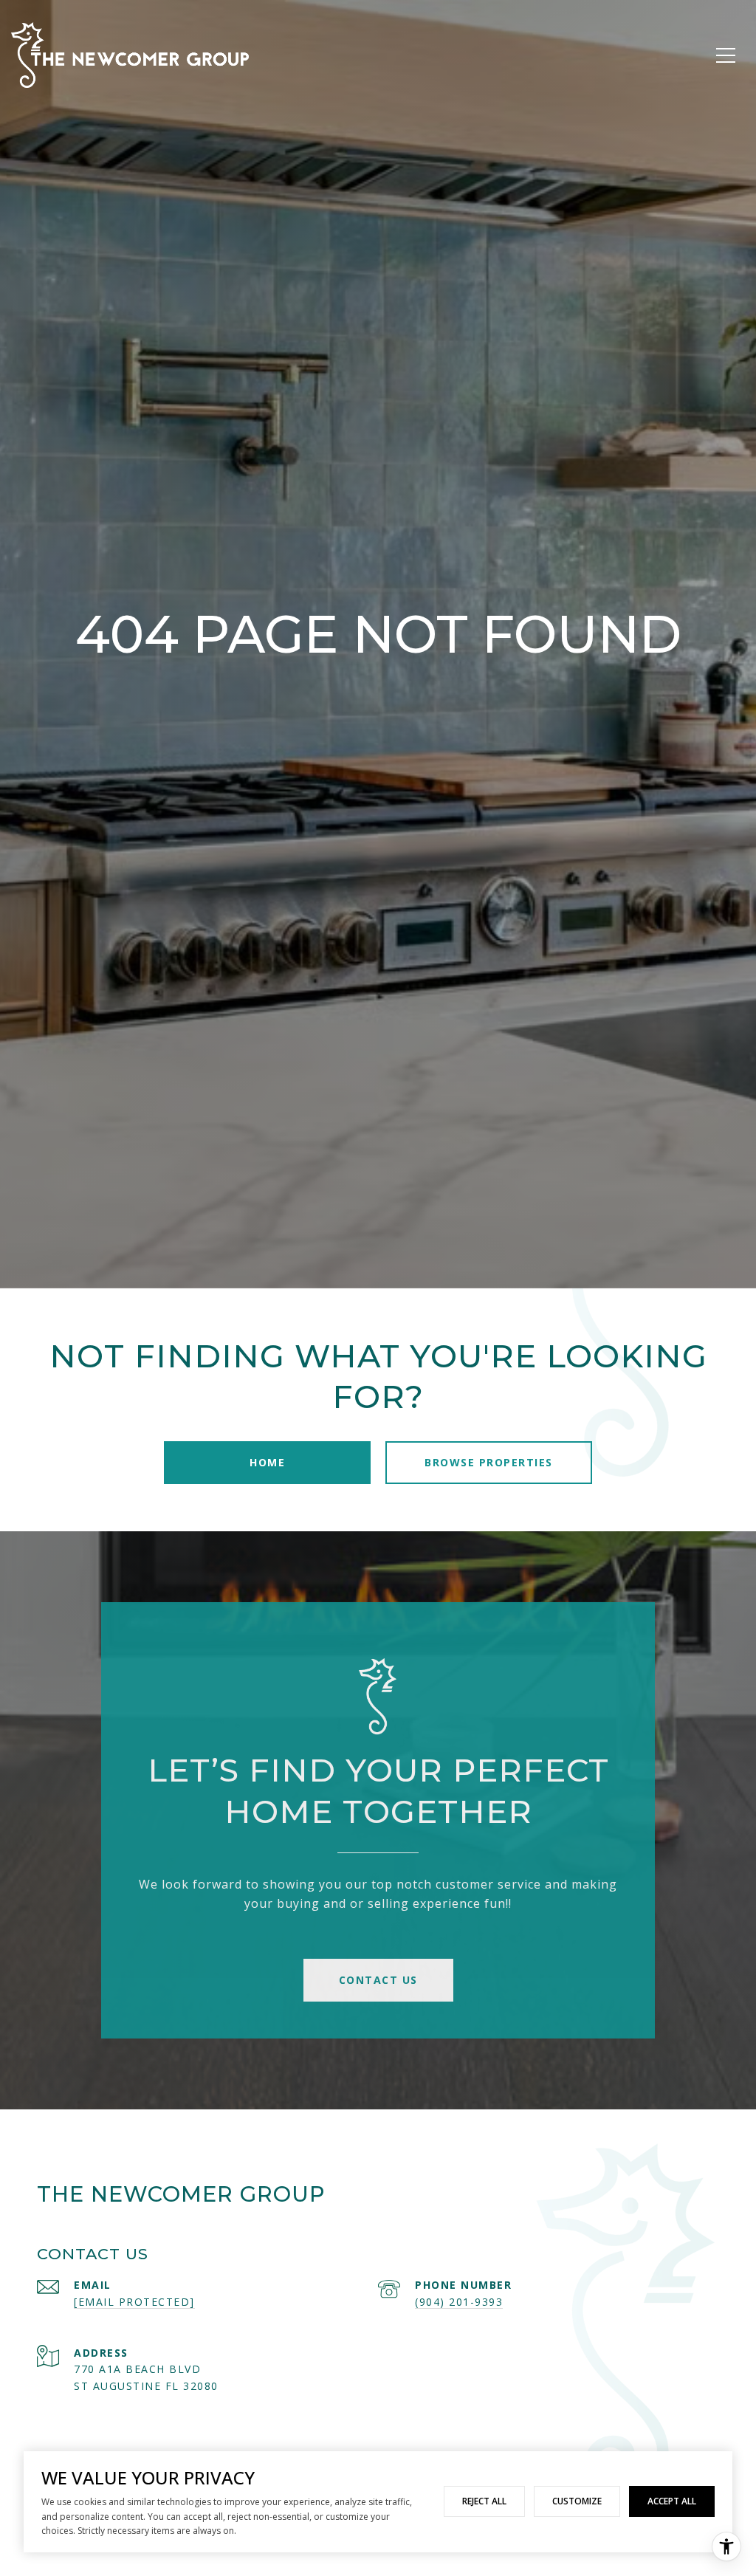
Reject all (484, 2501)
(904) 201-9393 (459, 2302)
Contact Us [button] (378, 1980)
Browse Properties (489, 1462)
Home (267, 1462)
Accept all (672, 2501)
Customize (577, 2501)
